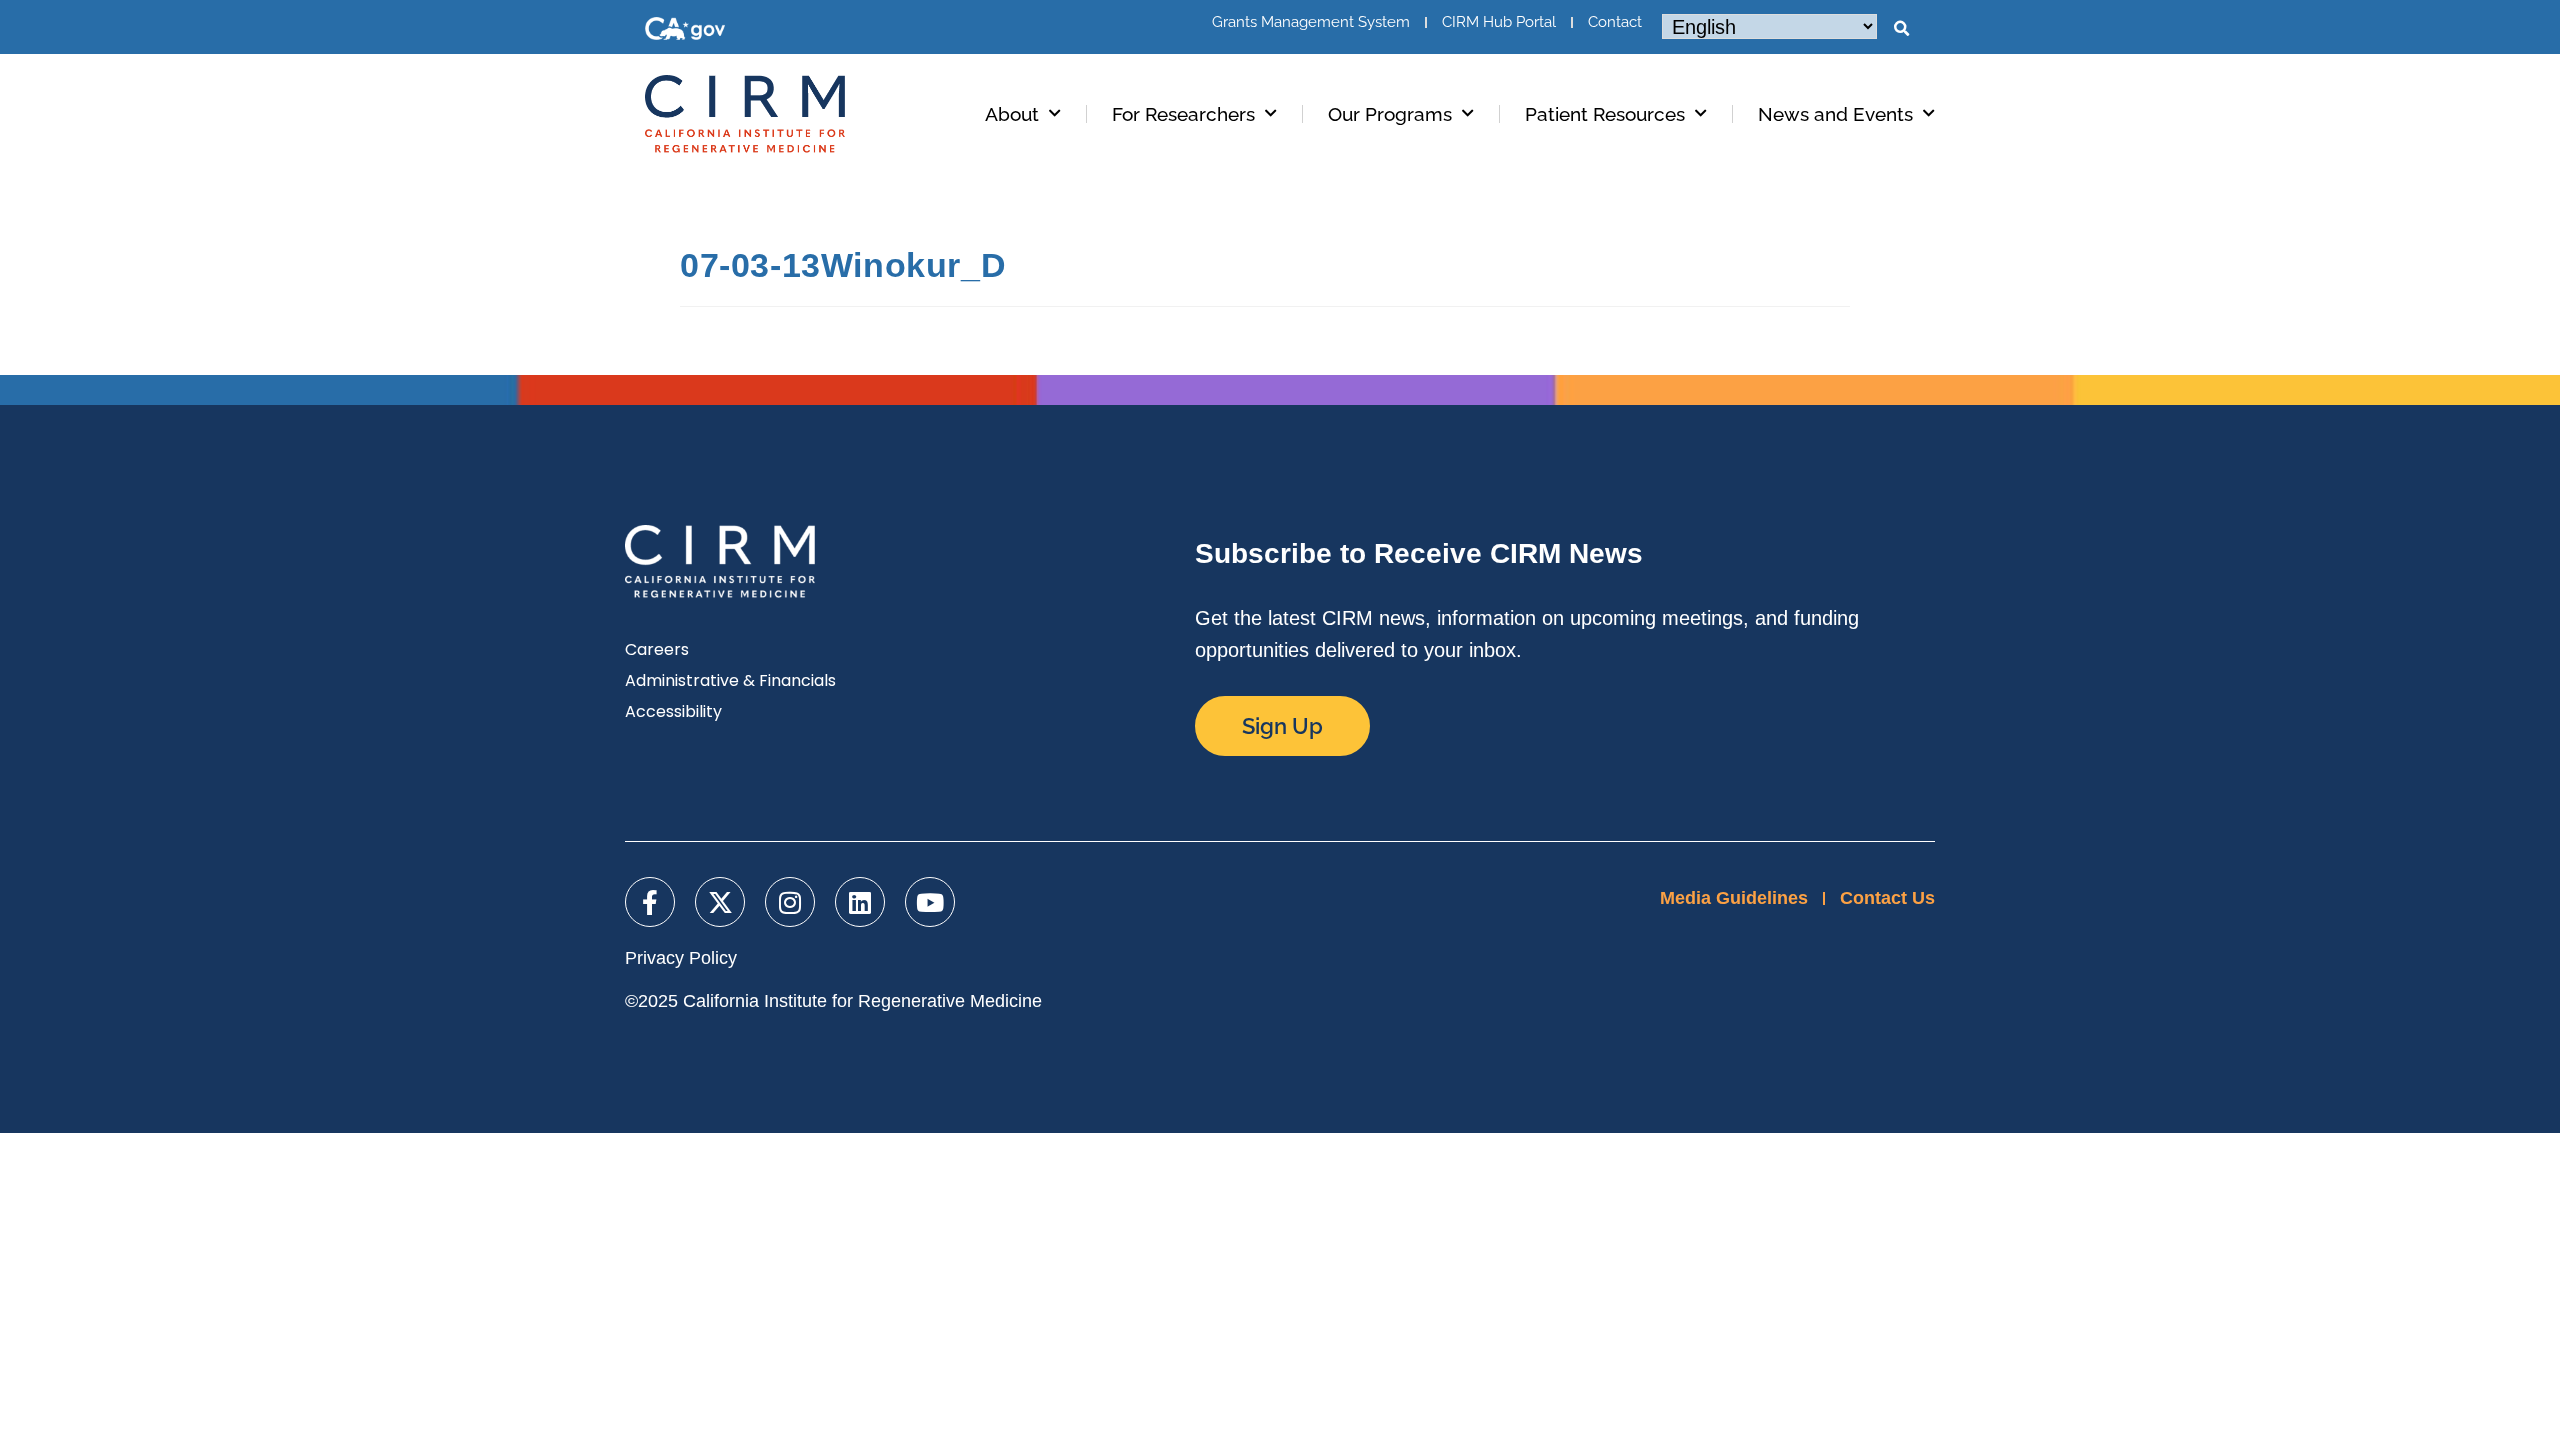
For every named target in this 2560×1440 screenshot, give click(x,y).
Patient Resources (1605, 114)
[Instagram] (790, 902)
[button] (1901, 29)
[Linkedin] (860, 902)
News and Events (1835, 114)
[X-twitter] (720, 902)
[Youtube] (930, 902)
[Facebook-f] (650, 902)
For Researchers (1183, 114)
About (1012, 114)
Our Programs (1390, 114)
